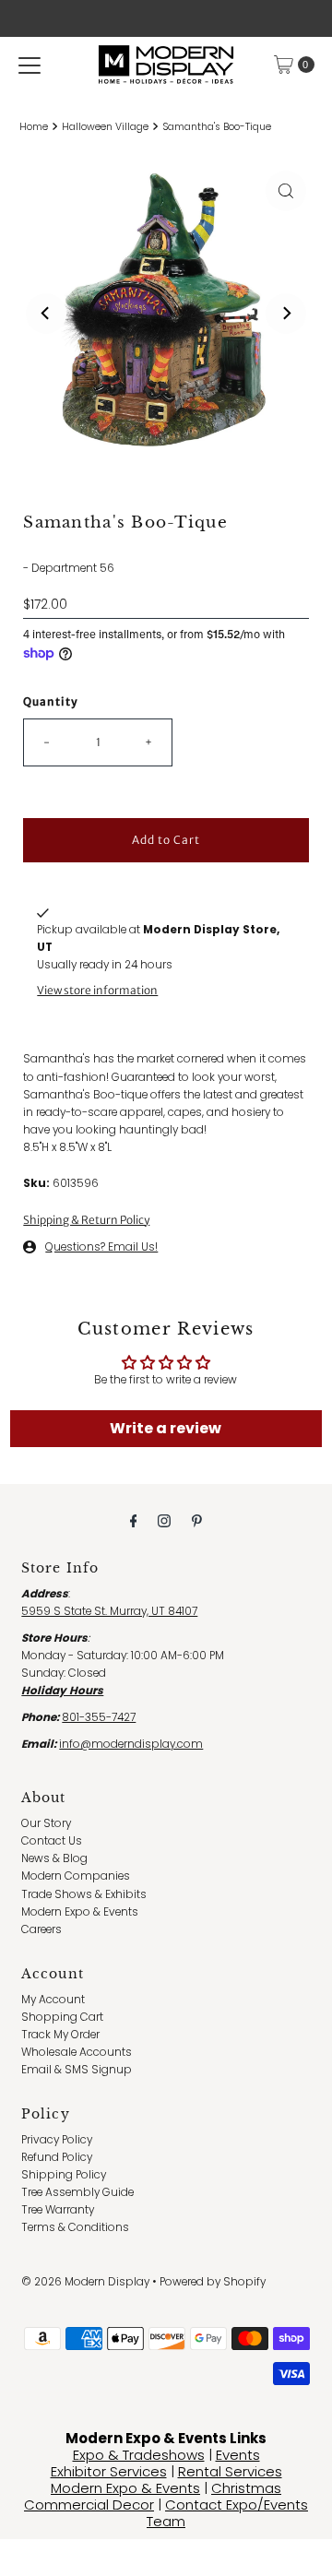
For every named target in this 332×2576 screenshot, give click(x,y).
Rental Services (230, 2471)
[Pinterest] (197, 1520)
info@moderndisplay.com (131, 1744)
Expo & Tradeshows (139, 2455)
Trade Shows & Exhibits (84, 1894)
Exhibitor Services (109, 2471)
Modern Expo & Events (80, 1912)
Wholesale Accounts (77, 2052)
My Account (53, 2000)
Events (238, 2455)
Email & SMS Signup (77, 2070)
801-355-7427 (99, 1717)
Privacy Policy (57, 2140)
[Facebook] (134, 1520)
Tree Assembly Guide (77, 2192)
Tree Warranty (58, 2210)
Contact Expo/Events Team (227, 2513)
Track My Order (60, 2035)
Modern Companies (76, 1876)
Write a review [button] (166, 1428)
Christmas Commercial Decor (153, 2496)
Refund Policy (57, 2157)
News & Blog (54, 1858)
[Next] (286, 314)
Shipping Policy (64, 2175)
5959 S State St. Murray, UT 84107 (109, 1611)
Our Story (46, 1823)
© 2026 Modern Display (85, 2282)
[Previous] (46, 314)
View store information (97, 990)
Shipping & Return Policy (86, 1220)
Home (34, 127)
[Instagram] (164, 1520)
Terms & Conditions (75, 2227)
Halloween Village (105, 127)
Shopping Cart (62, 2017)
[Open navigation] (30, 65)
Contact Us (52, 1841)
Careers (41, 1929)
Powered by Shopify (213, 2282)
